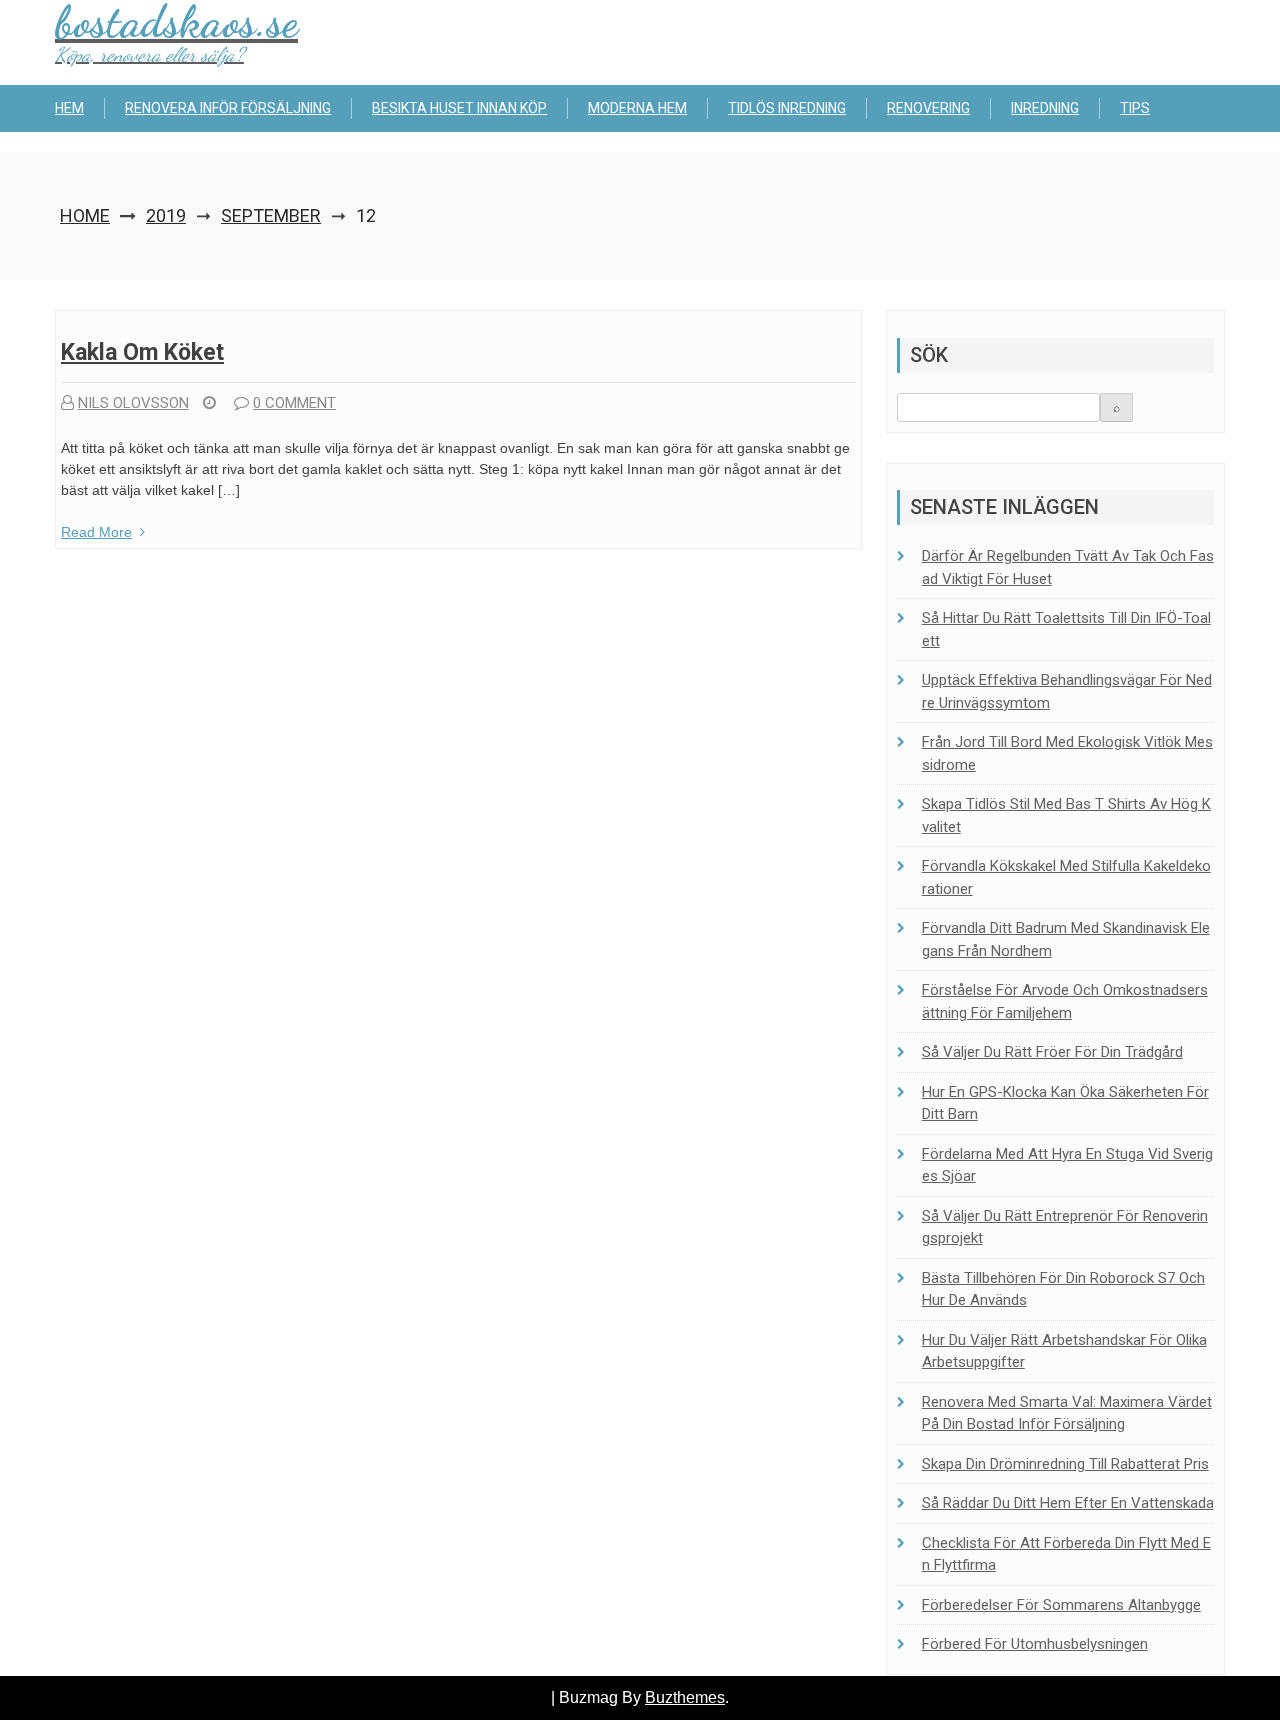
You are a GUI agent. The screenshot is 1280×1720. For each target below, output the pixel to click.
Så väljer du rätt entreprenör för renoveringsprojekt (1065, 1227)
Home (85, 215)
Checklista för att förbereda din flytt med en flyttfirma (1066, 1554)
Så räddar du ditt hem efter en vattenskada (1068, 1503)
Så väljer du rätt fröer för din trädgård (1052, 1052)
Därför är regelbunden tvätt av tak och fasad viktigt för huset (1068, 567)
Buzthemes (685, 1697)
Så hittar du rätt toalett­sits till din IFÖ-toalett (1066, 629)
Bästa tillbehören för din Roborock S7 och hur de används (1063, 1289)
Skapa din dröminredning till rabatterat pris (1065, 1464)
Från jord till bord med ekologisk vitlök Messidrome (1067, 753)
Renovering (928, 108)
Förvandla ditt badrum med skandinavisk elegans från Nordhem (1066, 939)
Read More (96, 532)
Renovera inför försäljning (228, 108)
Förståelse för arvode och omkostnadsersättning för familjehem (1065, 1001)
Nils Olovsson (133, 403)
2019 (166, 215)
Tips (1135, 108)
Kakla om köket (142, 352)
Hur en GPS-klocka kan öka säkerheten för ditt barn (1065, 1103)
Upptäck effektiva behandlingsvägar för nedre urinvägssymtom (1067, 691)
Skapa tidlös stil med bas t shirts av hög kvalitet (1066, 815)
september (271, 215)
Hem (69, 108)
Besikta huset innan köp (459, 108)
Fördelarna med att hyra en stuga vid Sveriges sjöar (1067, 1165)
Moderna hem (637, 108)
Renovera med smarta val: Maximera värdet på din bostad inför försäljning (1067, 1413)
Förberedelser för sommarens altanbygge (1061, 1605)
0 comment (294, 403)
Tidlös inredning (787, 108)
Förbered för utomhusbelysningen (1035, 1644)
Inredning (1045, 108)
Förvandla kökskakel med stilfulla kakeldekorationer (1066, 877)
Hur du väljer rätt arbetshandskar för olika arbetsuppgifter (1064, 1351)
